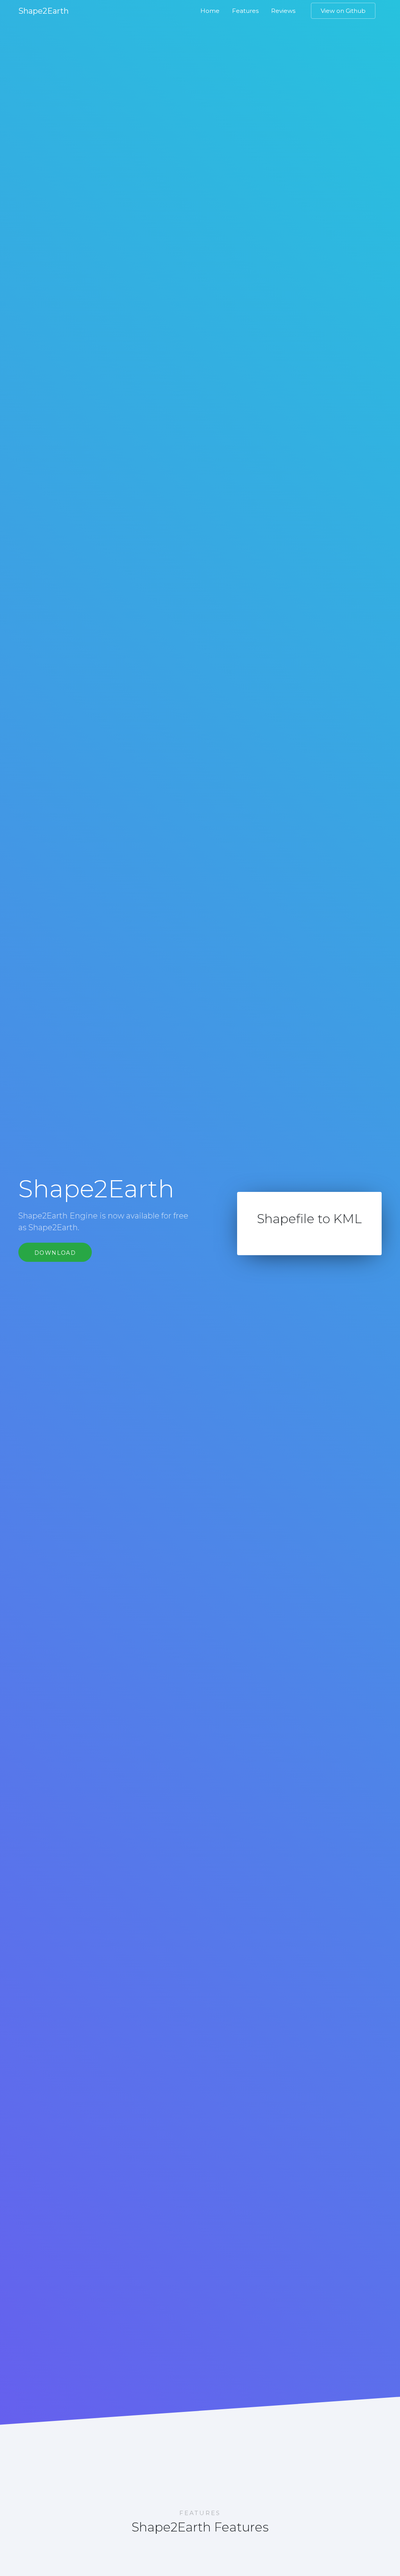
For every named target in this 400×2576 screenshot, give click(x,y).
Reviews (283, 11)
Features (245, 11)
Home (210, 11)
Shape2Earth (44, 11)
